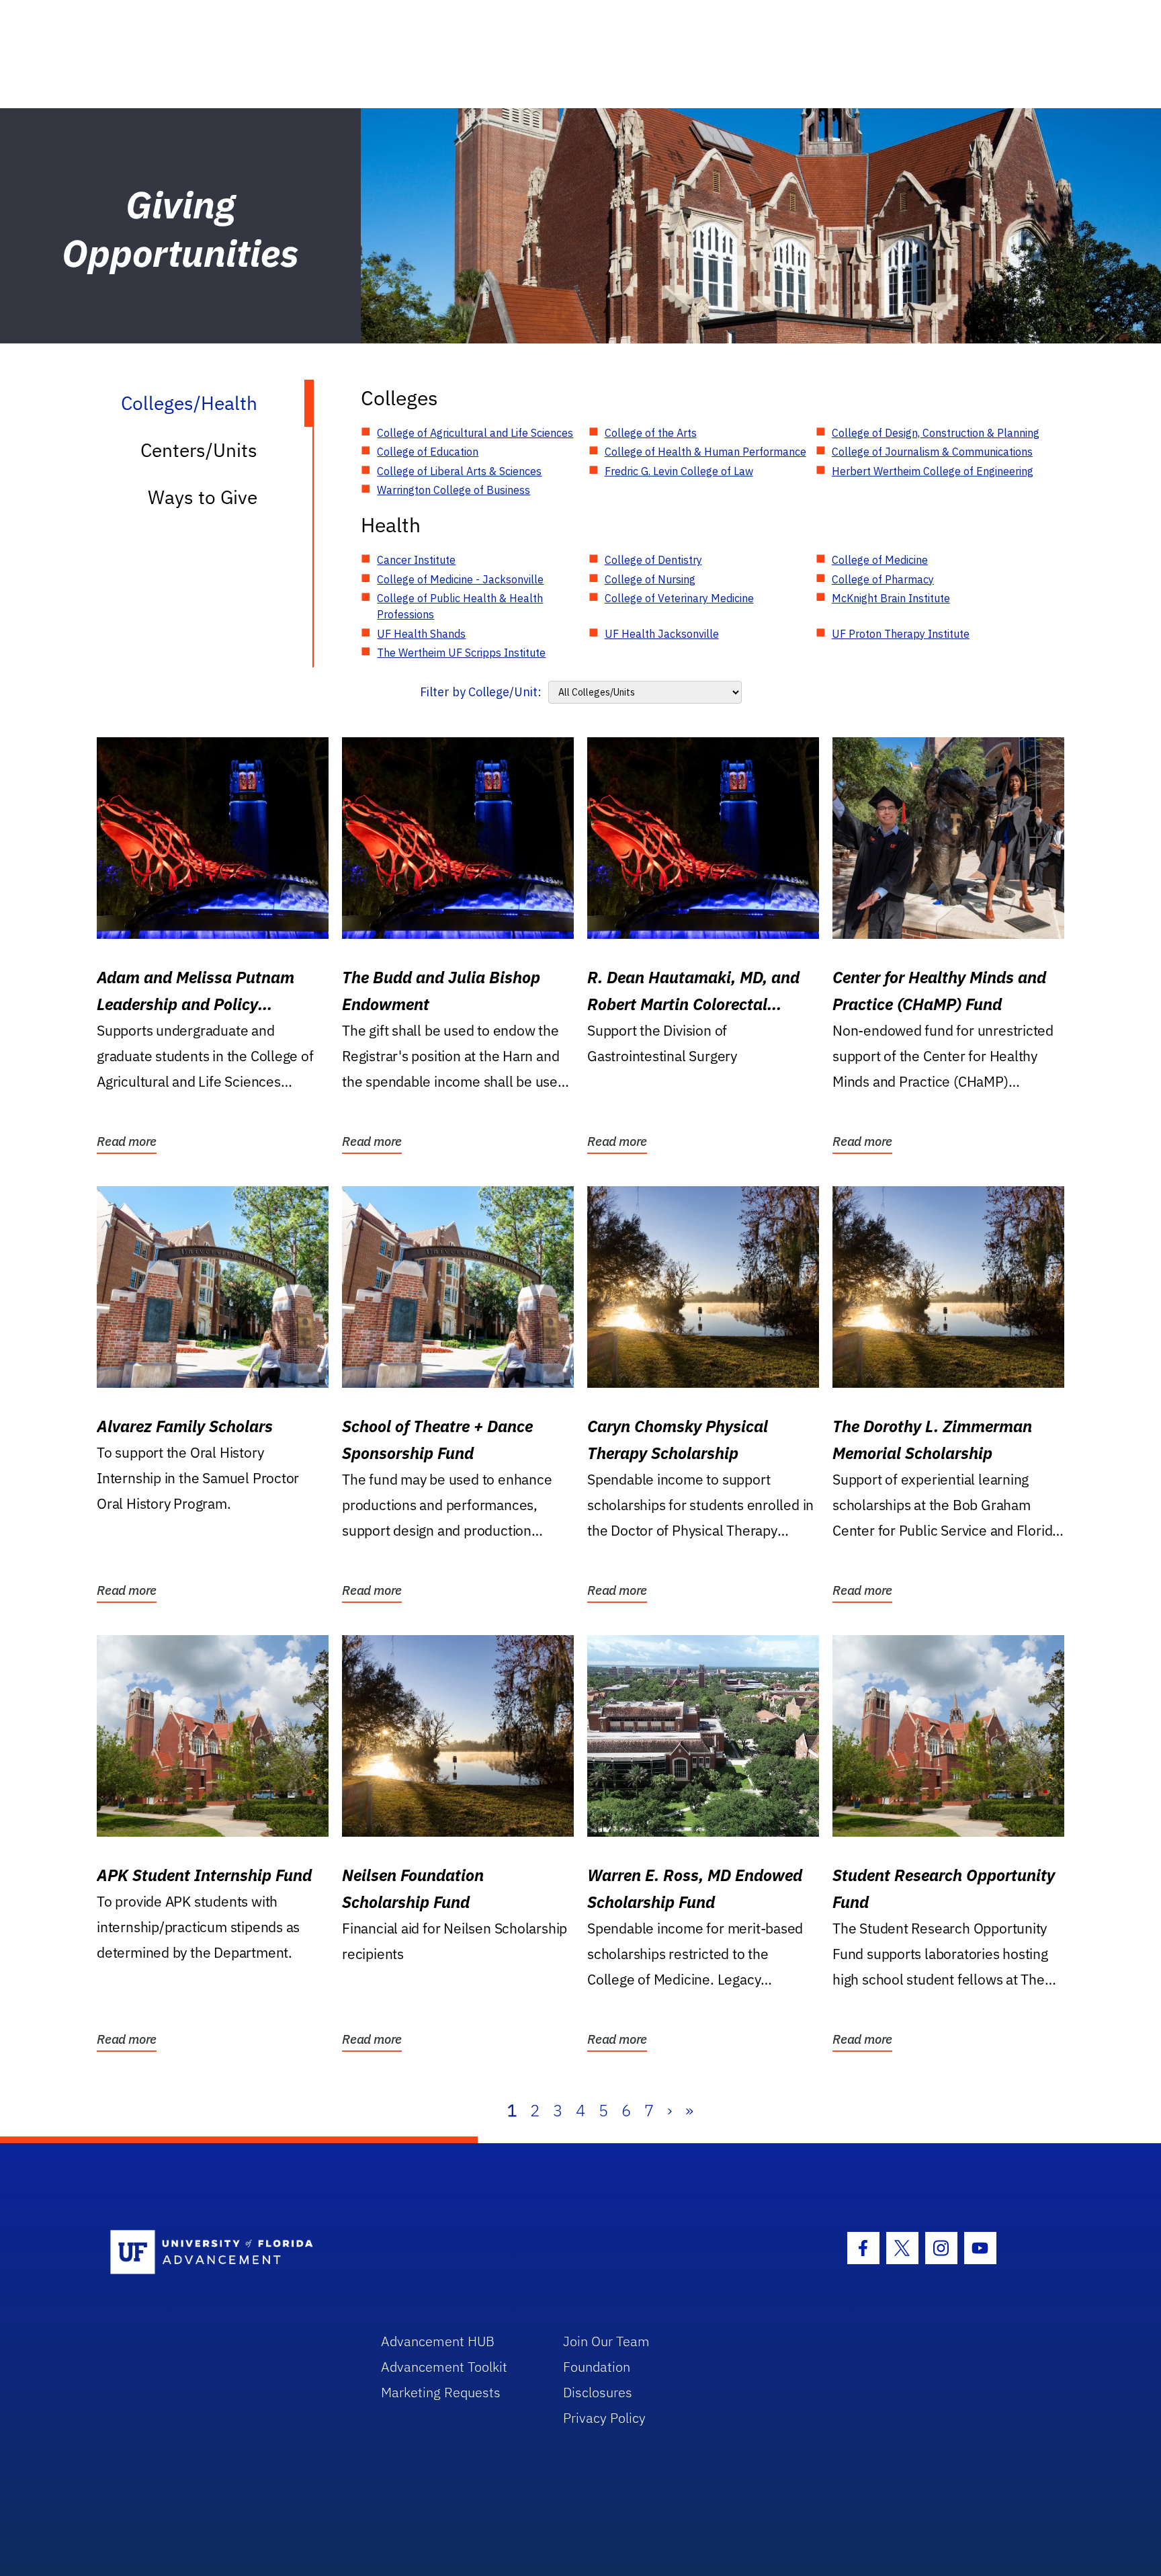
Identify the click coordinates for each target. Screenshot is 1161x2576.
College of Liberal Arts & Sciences (459, 471)
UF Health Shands (421, 634)
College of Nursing (650, 579)
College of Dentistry (653, 560)
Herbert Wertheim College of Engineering (933, 471)
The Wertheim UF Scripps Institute (461, 653)
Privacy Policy (604, 2418)
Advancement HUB (438, 2341)
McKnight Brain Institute (891, 598)
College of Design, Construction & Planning (936, 433)
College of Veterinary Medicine (679, 598)
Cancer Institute (416, 560)
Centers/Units (199, 450)
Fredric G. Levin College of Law (679, 471)
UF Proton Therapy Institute (901, 634)
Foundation (597, 2367)
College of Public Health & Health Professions (460, 606)
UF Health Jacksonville (662, 634)
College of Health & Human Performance (705, 452)
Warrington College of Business (454, 490)
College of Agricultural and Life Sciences (475, 433)
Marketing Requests (441, 2392)
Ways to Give (203, 497)
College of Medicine (880, 560)
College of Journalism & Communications (932, 452)
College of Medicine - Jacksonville (460, 579)
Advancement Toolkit (444, 2367)
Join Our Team (606, 2341)
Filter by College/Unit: (481, 692)
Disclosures (598, 2392)
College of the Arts (651, 433)
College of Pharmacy (883, 579)
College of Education (428, 452)
